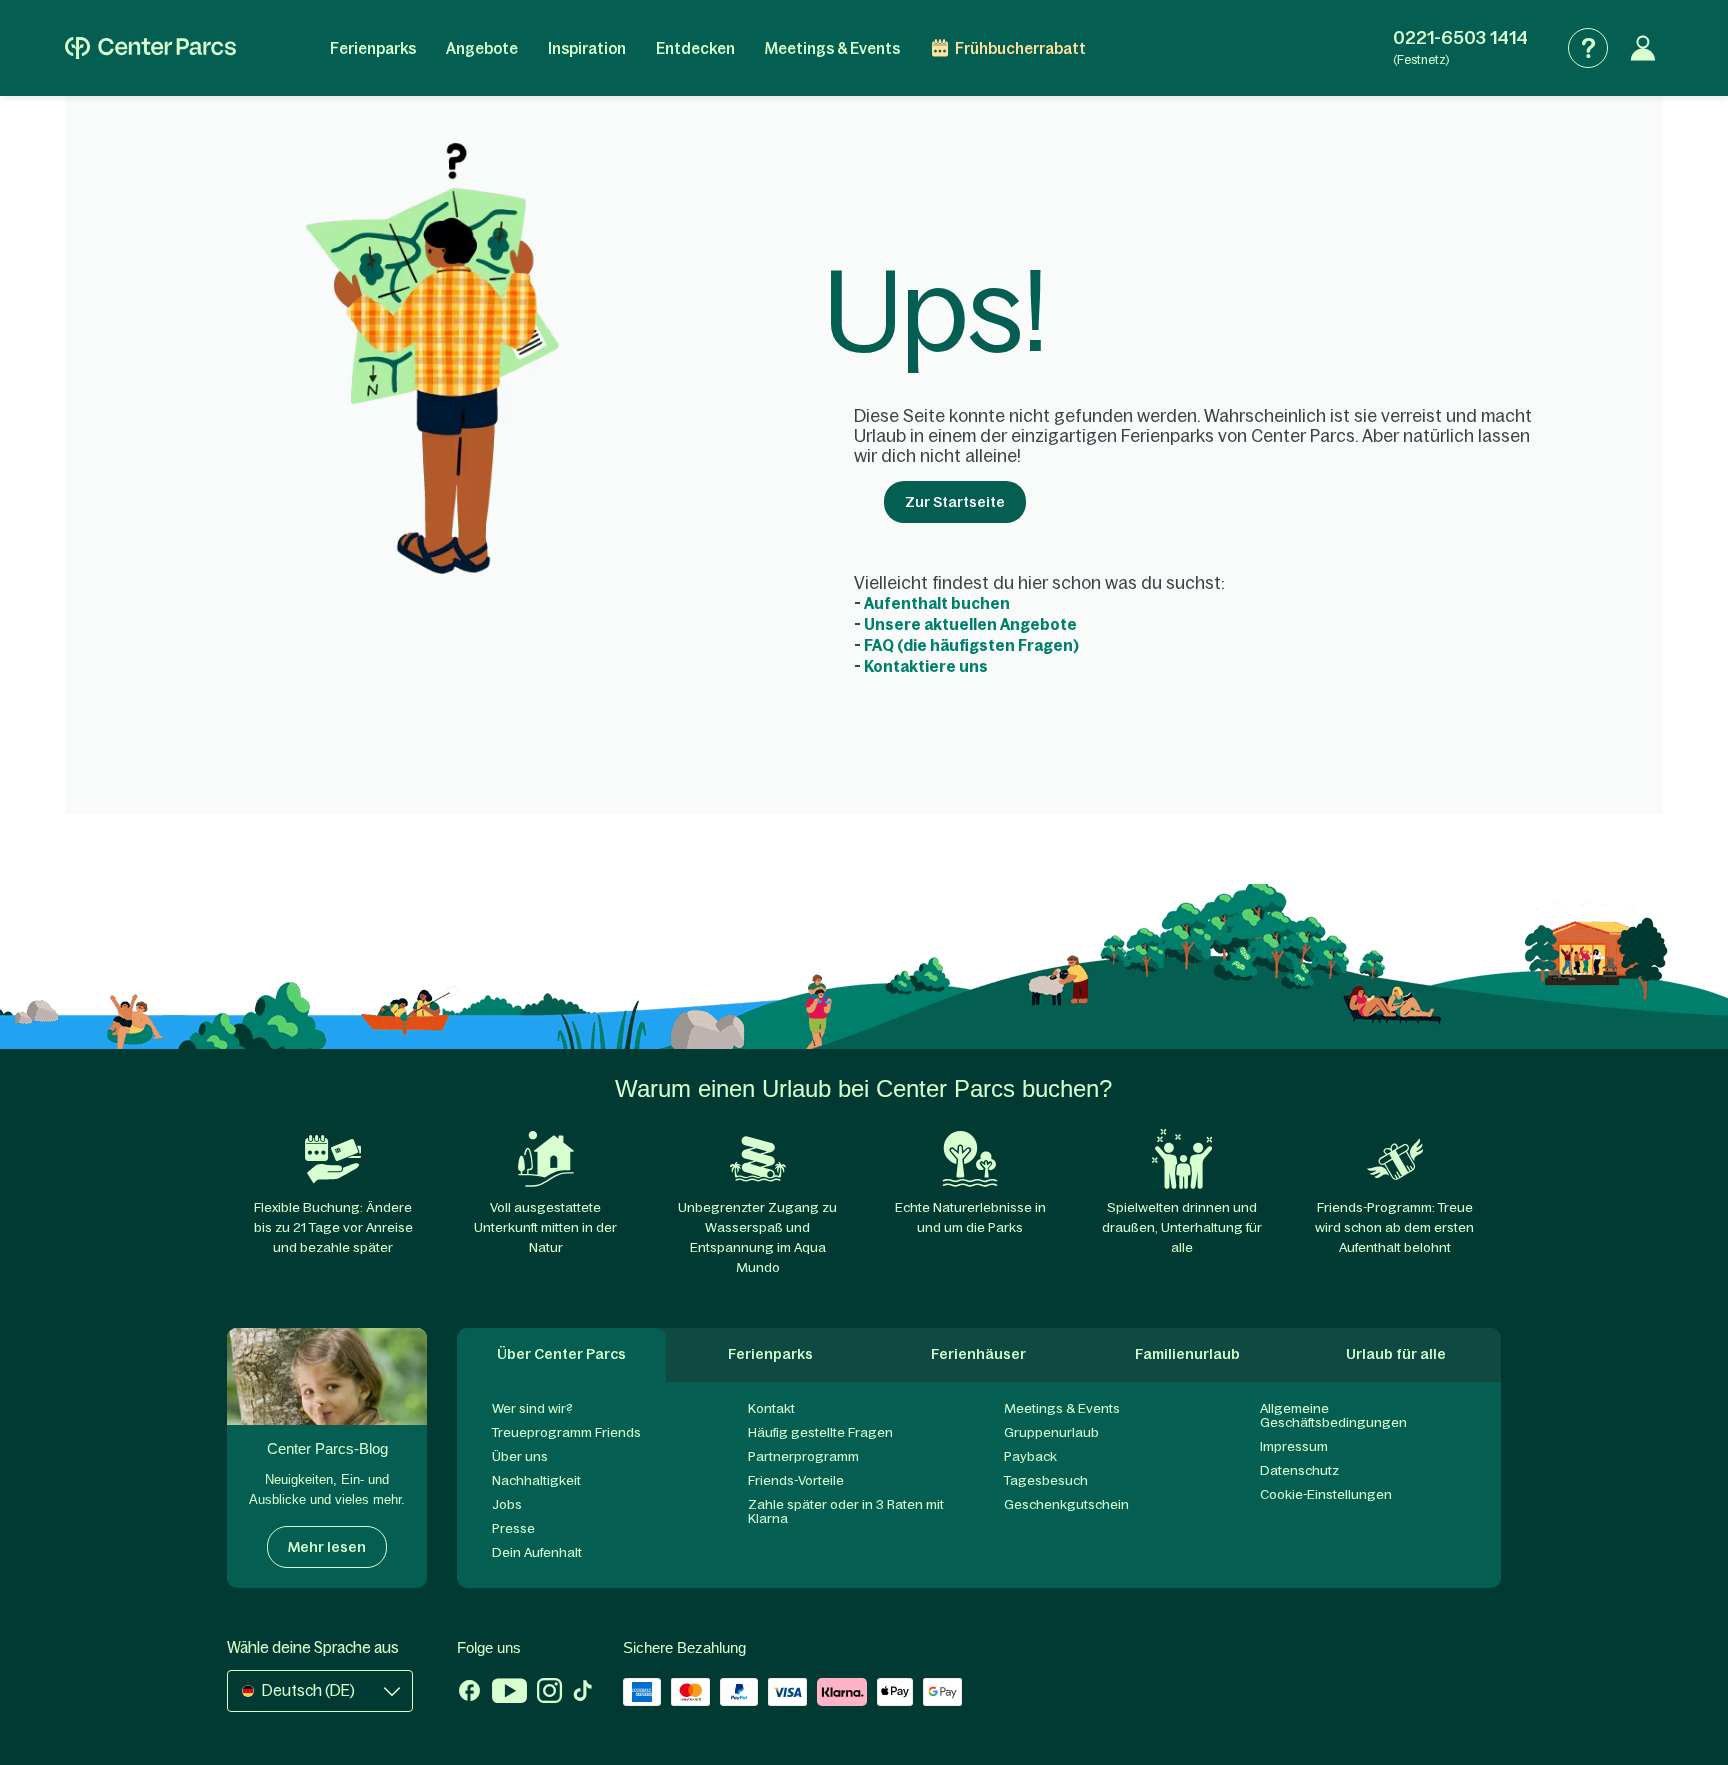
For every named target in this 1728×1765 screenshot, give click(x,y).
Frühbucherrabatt (1020, 48)
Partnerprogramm (803, 1456)
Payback (1030, 1456)
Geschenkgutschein (1066, 1504)
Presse (513, 1528)
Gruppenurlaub (1051, 1432)
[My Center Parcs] (1643, 48)
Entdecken (695, 48)
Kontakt (771, 1408)
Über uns (520, 1456)
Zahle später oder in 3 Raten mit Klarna (846, 1511)
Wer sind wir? (532, 1408)
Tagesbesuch (1046, 1480)
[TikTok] (582, 1693)
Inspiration (587, 48)
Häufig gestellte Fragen (820, 1432)
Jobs (507, 1504)
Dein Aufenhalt (537, 1552)
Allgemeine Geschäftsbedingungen (1333, 1415)
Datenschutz (1299, 1470)
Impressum (1294, 1446)
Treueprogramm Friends (566, 1432)
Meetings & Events (832, 48)
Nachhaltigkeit (536, 1480)
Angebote (482, 48)
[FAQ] (1588, 48)
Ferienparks (373, 48)
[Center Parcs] (150, 48)
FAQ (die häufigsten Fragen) (971, 645)
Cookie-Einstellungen (1326, 1494)
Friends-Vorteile (796, 1480)
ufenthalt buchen (937, 603)
